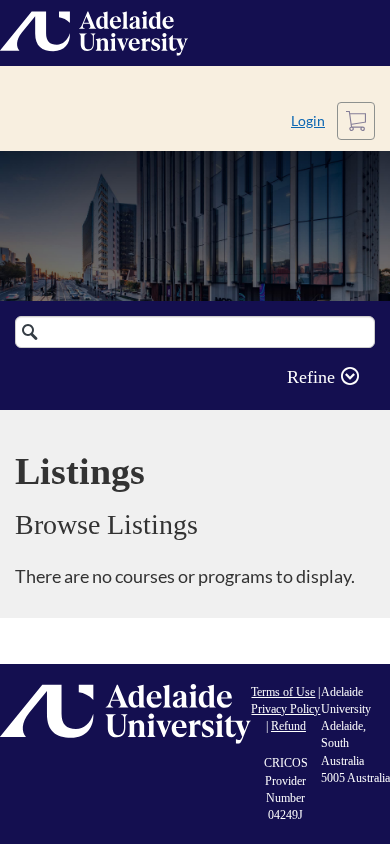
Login (308, 120)
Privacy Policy (285, 709)
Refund (288, 726)
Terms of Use (283, 692)
